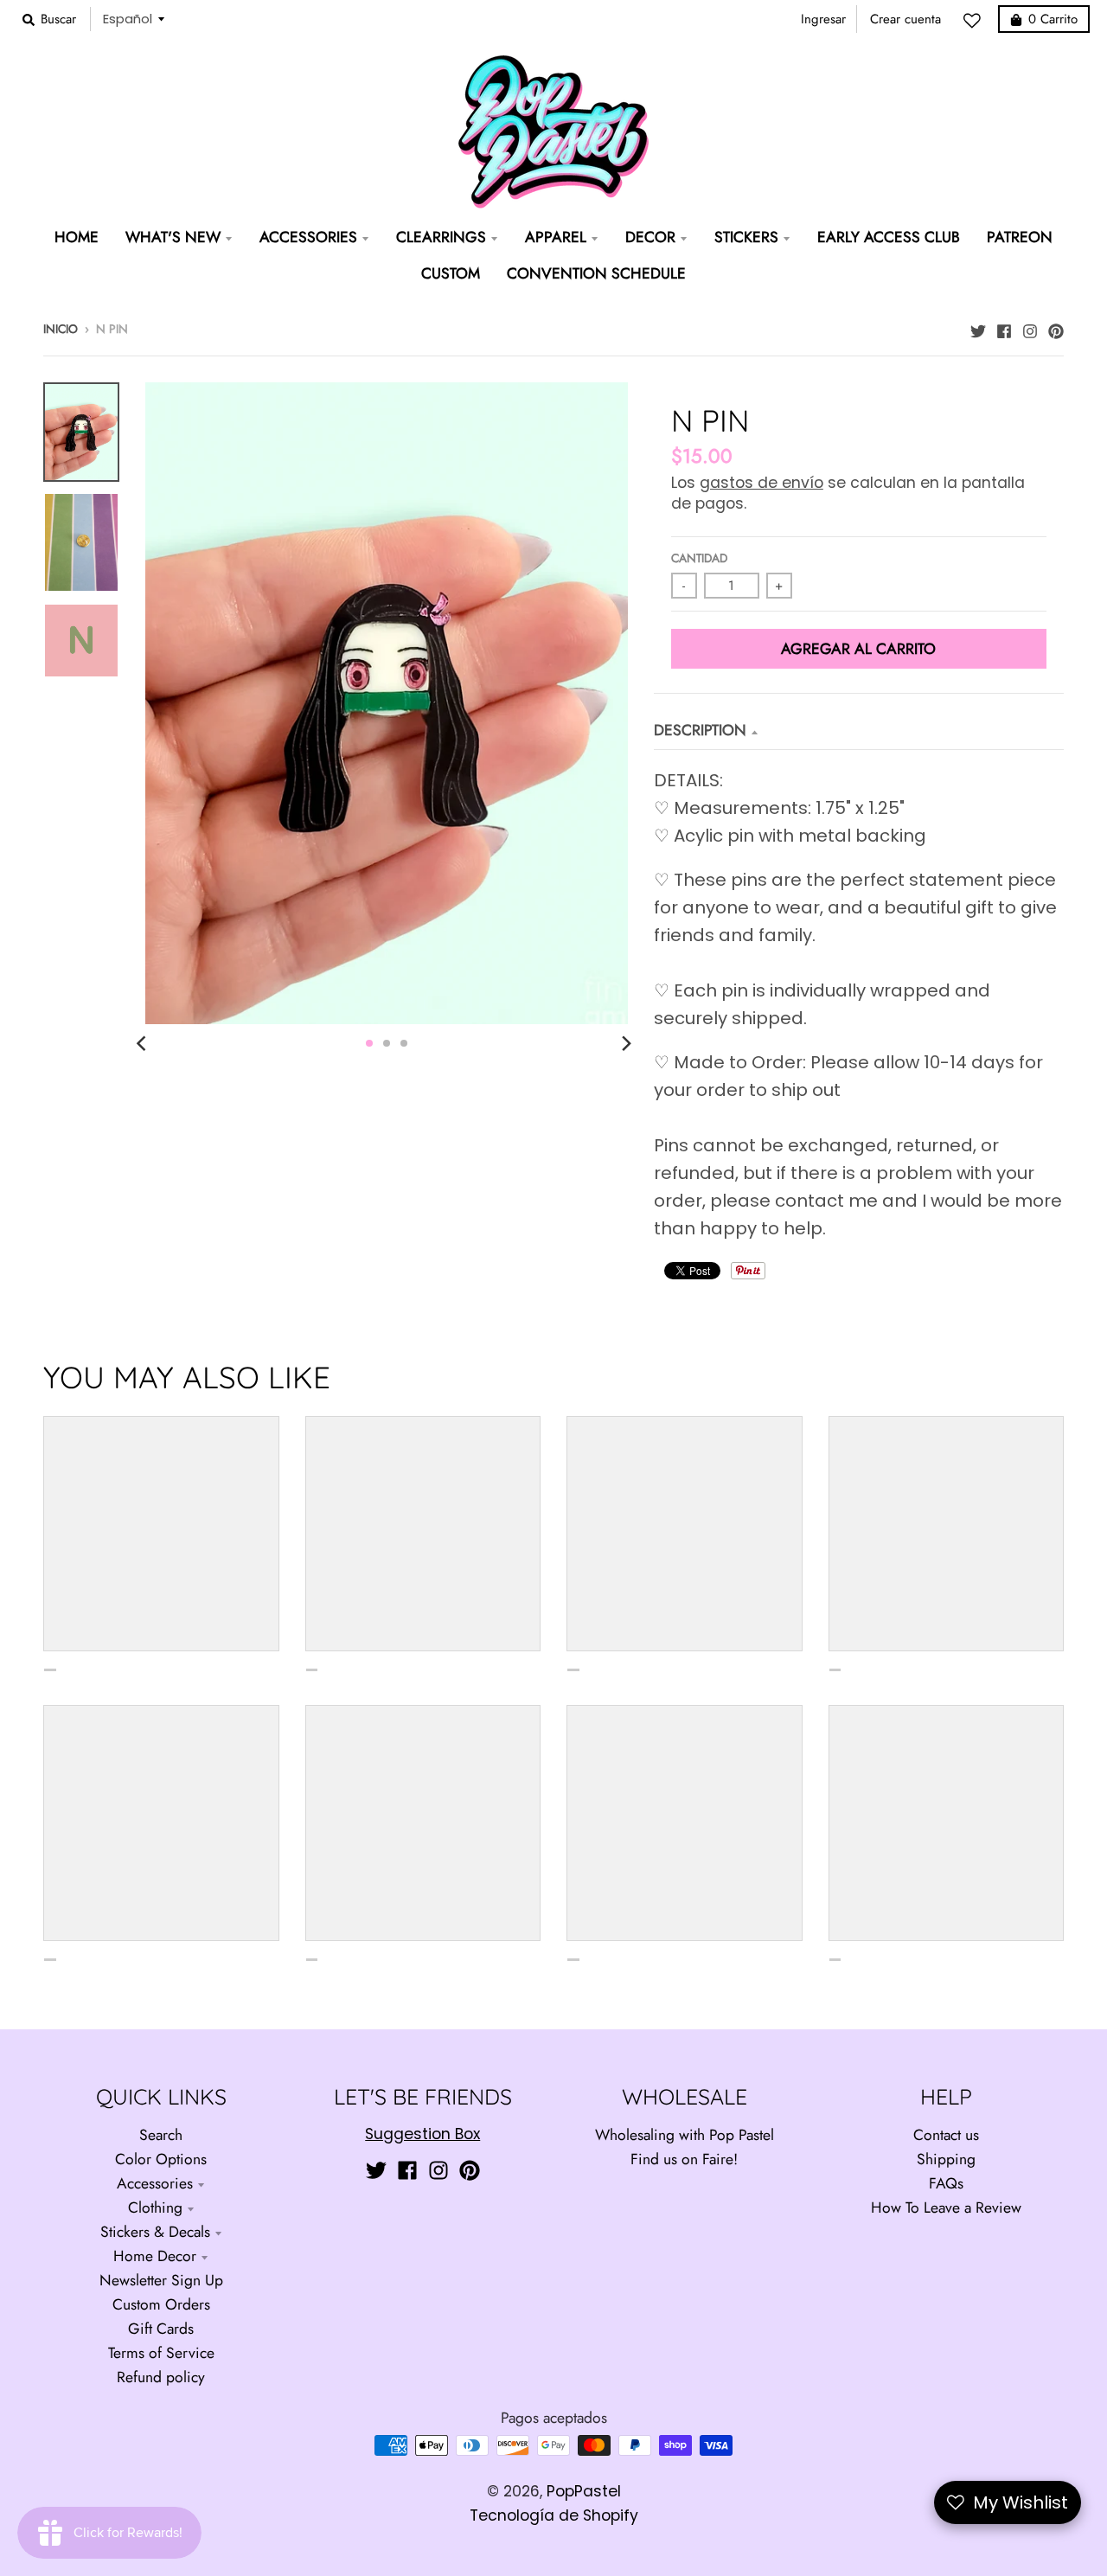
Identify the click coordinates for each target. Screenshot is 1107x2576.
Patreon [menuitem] (1020, 237)
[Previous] (144, 1043)
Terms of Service (161, 2353)
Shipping (946, 2159)
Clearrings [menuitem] (441, 237)
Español (128, 19)
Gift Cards (161, 2329)
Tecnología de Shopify (554, 2515)
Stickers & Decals (155, 2232)
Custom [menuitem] (451, 273)
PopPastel (584, 2491)
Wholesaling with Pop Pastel (685, 2135)
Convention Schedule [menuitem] (596, 273)
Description (700, 730)
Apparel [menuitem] (556, 237)
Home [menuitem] (77, 237)
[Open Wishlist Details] (976, 21)
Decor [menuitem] (650, 237)
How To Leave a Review (946, 2208)
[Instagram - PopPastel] (1030, 327)
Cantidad (699, 558)
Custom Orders (161, 2304)
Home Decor (155, 2256)
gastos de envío (761, 483)
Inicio (61, 329)
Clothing (155, 2208)
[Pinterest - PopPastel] (1056, 327)
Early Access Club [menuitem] (889, 237)
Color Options (161, 2159)
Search (161, 2135)
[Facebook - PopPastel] (1004, 327)
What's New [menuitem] (173, 237)
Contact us (946, 2135)
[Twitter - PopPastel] (978, 327)
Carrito (1053, 19)
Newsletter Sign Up (161, 2280)
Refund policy (161, 2377)
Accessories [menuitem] (308, 237)
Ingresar (823, 19)
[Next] (626, 1043)
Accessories (155, 2183)
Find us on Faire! (684, 2159)
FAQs (946, 2183)
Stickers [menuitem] (746, 237)
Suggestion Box (422, 2134)
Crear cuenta (905, 19)
